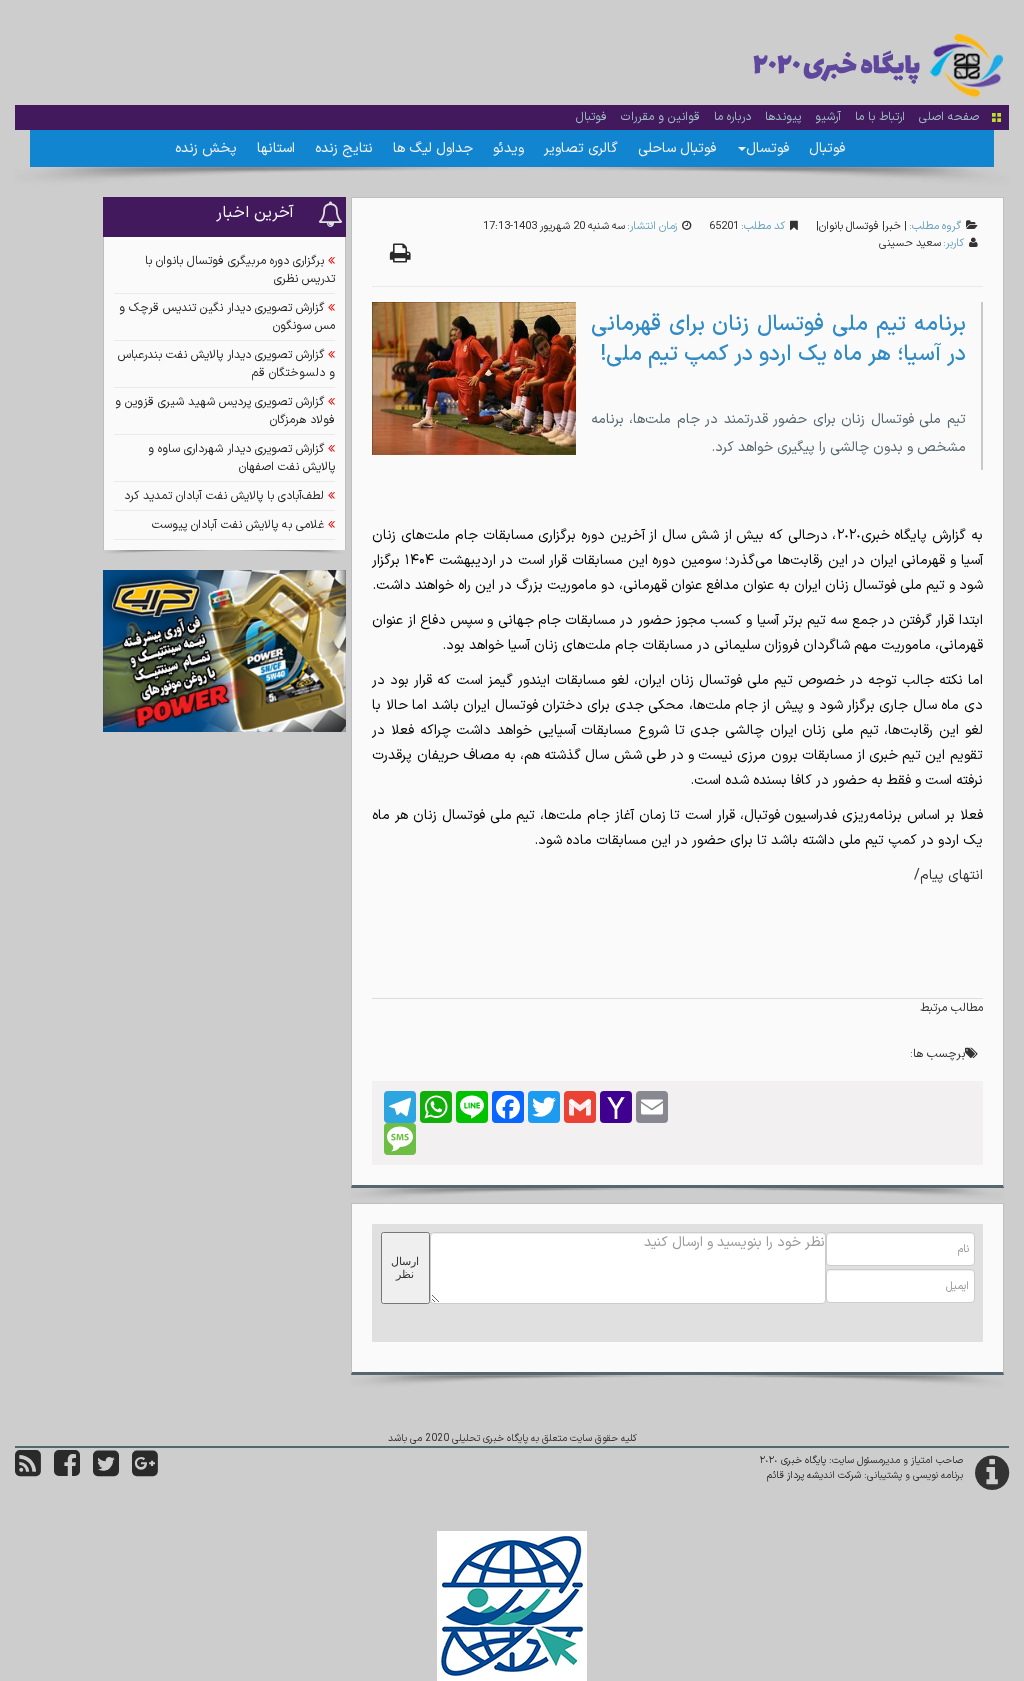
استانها (276, 148)
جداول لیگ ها (433, 148)
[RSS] (28, 1471)
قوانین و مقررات (660, 117)
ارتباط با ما (880, 117)
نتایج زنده (344, 148)
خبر (893, 226)
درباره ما (732, 117)
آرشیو (828, 117)
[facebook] (67, 1471)
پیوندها (783, 117)
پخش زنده (206, 148)
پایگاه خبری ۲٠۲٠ (793, 1460)
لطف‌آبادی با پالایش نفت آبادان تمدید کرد (224, 496)
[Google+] (145, 1471)
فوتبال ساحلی (677, 148)
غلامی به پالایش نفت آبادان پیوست (238, 525)
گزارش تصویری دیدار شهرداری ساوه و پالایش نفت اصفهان (241, 458)
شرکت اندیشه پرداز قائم (814, 1475)
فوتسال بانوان (849, 226)
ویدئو (508, 148)
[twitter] (106, 1471)
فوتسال (767, 148)
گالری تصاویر (581, 148)
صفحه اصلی (949, 117)
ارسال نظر (405, 1267)
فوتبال (591, 117)
